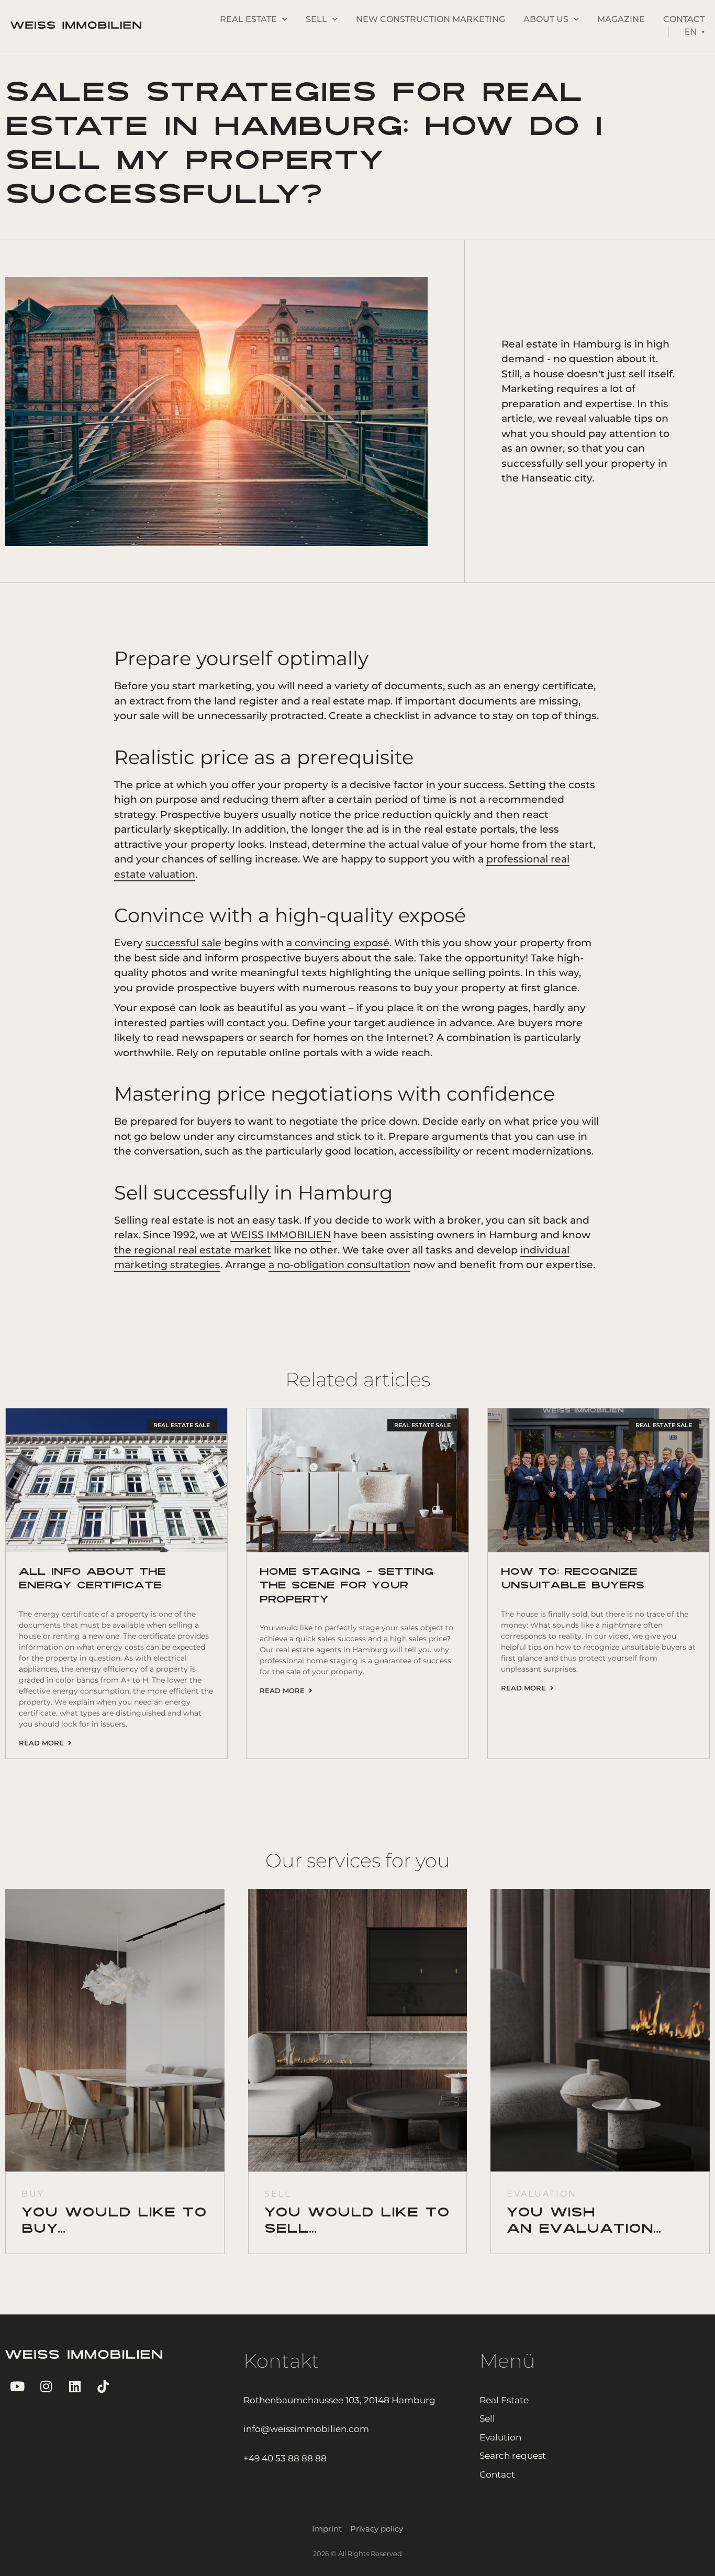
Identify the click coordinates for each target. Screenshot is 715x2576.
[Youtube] (17, 2386)
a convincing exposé (338, 943)
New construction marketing (431, 19)
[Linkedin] (75, 2386)
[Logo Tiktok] (103, 2386)
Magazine (621, 19)
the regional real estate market (193, 1250)
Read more (43, 1743)
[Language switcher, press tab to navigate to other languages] (695, 32)
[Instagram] (46, 2386)
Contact (684, 19)
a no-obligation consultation (339, 1265)
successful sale (183, 943)
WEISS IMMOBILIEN (281, 1235)
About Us (546, 19)
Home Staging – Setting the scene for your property (347, 1586)
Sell (316, 19)
